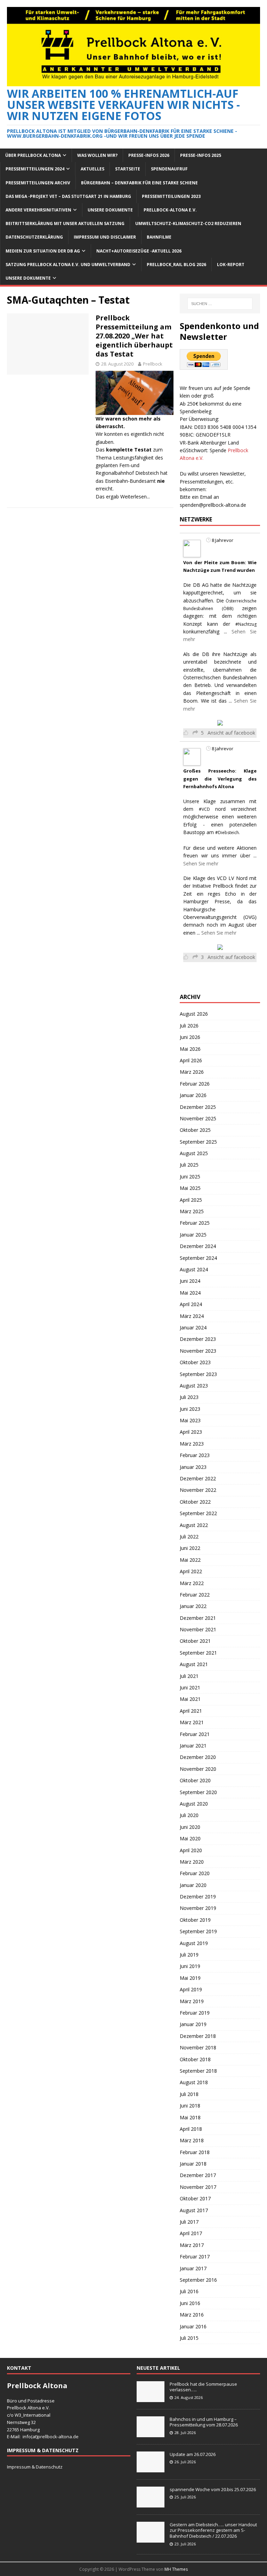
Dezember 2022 (198, 1478)
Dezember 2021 (198, 1618)
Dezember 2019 (198, 1897)
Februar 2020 (195, 1873)
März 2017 (192, 2245)
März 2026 (192, 1072)
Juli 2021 (189, 1676)
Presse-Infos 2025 (201, 155)
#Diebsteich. (228, 833)
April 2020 (191, 1850)
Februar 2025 (195, 1223)
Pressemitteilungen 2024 (35, 169)
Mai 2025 (190, 1188)
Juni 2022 (190, 1548)
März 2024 (192, 1316)
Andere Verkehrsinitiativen (38, 210)
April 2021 (191, 1711)
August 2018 (194, 2082)
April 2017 (191, 2233)
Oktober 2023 (195, 1362)
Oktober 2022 (195, 1502)
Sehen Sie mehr (201, 863)
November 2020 (198, 1769)
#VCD (204, 809)
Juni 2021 (190, 1687)
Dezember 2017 (198, 2175)
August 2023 (194, 1386)
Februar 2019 (195, 2013)
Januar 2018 (193, 2164)
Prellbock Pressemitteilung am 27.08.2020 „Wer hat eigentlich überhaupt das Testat (134, 336)
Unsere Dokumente (110, 210)
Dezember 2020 (198, 1757)
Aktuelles (92, 169)
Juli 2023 (189, 1397)
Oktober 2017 (195, 2198)
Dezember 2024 (198, 1246)
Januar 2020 (193, 1885)
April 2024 (191, 1304)
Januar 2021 (193, 1746)
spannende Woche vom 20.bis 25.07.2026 (213, 2489)
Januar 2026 (193, 1095)
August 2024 (194, 1269)
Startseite (128, 169)
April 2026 (191, 1060)
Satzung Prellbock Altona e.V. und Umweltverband (68, 265)
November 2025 (198, 1118)
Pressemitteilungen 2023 (171, 196)
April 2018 (191, 2129)
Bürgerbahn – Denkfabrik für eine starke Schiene (139, 183)
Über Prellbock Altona (33, 155)
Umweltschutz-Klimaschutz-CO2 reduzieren (188, 223)
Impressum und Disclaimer (105, 237)
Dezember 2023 (198, 1339)
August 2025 (194, 1153)
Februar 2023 (195, 1455)
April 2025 (191, 1200)
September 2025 (198, 1142)
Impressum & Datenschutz (35, 2467)
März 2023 (192, 1444)
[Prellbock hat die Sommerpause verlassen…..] (151, 2398)
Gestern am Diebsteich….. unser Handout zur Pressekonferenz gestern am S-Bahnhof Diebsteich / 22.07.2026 (213, 2530)
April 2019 (191, 1989)
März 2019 (192, 2001)
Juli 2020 (189, 1815)
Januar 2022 (193, 1606)
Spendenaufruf (169, 169)
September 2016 (198, 2280)
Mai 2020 (190, 1838)
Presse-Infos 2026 (149, 155)
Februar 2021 (195, 1734)
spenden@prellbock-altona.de (213, 505)
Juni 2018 (190, 2106)
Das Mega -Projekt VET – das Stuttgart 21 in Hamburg (68, 196)
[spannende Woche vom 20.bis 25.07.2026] (151, 2504)
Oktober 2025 (195, 1130)
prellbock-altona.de (58, 2437)
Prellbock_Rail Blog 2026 (176, 265)
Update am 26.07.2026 (193, 2454)
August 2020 (194, 1804)
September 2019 (198, 1931)
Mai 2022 (190, 1560)
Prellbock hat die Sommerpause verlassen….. (203, 2387)
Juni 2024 (190, 1281)
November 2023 (198, 1351)
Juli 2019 (189, 1955)
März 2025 (192, 1211)
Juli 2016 (189, 2291)
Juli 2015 (189, 2338)
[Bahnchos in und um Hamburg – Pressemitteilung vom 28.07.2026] (151, 2433)
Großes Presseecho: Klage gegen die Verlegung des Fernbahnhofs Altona (220, 779)
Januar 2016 (193, 2326)
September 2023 (198, 1374)
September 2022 (198, 1513)
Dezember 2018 (198, 2036)
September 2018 (198, 2071)
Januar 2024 (193, 1327)
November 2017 (198, 2187)
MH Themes (176, 2569)
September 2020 (198, 1792)
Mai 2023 (190, 1420)
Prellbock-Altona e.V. (170, 210)
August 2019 (194, 1943)
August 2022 (194, 1525)
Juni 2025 (190, 1177)
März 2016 (192, 2315)
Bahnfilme (159, 237)
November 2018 (198, 2047)
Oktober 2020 (195, 1780)
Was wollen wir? (97, 155)
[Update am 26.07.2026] (151, 2469)
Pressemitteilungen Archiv (38, 183)
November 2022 (198, 1490)
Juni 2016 (190, 2303)
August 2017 (194, 2210)
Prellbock (153, 364)
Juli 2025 (189, 1165)
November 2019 (198, 1908)
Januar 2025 (193, 1235)
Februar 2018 (195, 2152)
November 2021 (198, 1629)
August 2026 (194, 1014)
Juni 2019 (190, 1966)
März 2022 (192, 1583)
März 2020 (192, 1862)
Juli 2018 (189, 2094)
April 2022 (191, 1571)
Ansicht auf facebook (231, 733)
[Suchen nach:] (220, 304)
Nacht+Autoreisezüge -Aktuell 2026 (139, 251)
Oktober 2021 (195, 1641)
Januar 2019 (193, 2024)
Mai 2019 (190, 1978)
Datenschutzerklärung (34, 237)
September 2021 (198, 1653)
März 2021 (192, 1722)
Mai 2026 (190, 1049)
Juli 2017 (189, 2222)
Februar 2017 (195, 2257)
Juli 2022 (189, 1537)
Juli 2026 (189, 1026)
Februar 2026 (195, 1084)
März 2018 (192, 2140)
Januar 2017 (193, 2268)
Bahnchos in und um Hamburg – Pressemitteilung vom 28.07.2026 (204, 2422)
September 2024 (198, 1258)
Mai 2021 (190, 1699)
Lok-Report (231, 265)
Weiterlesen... (135, 497)
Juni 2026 (190, 1037)
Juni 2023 (190, 1409)
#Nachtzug (246, 624)
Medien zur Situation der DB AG (43, 251)
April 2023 (191, 1432)
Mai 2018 (190, 2117)
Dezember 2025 (198, 1107)
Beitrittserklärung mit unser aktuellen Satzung (65, 223)
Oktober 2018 (195, 2059)
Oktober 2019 (195, 1920)
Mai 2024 (190, 1293)
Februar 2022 (195, 1595)
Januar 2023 (193, 1467)
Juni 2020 (190, 1827)
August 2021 (194, 1664)
